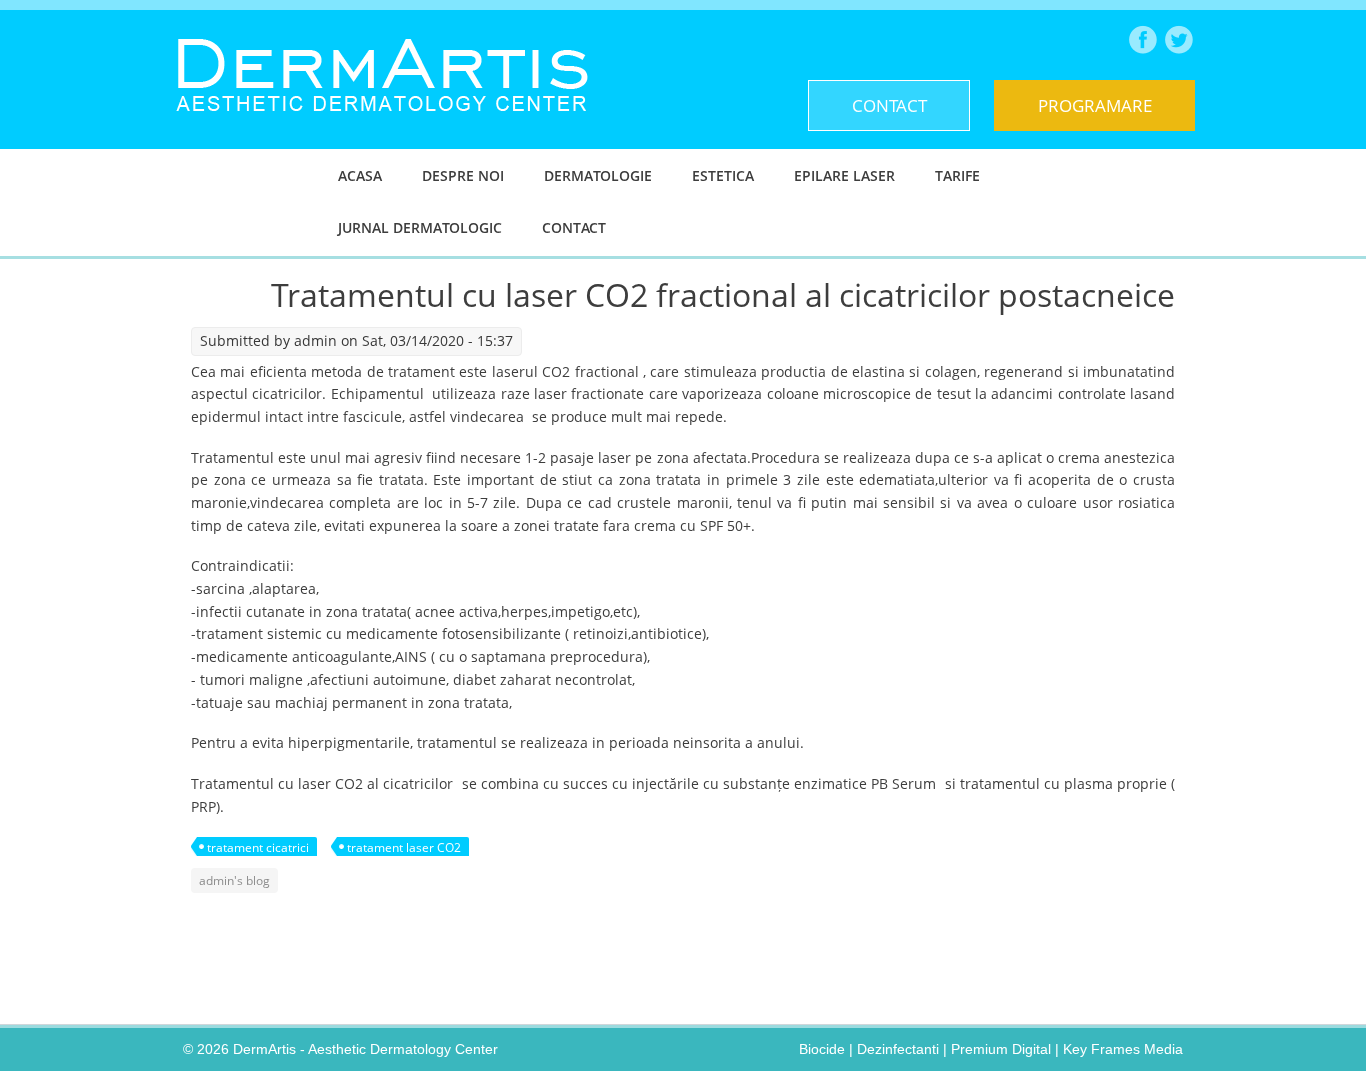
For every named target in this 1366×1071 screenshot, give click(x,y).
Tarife (957, 175)
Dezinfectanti (898, 1049)
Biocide (822, 1049)
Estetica (723, 175)
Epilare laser (844, 175)
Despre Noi (463, 175)
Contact (574, 227)
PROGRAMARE (1095, 105)
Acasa (360, 175)
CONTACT (889, 105)
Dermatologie (598, 175)
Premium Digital (1001, 1049)
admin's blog (234, 880)
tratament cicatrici (258, 847)
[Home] (382, 126)
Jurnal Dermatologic (420, 227)
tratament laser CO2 (404, 847)
